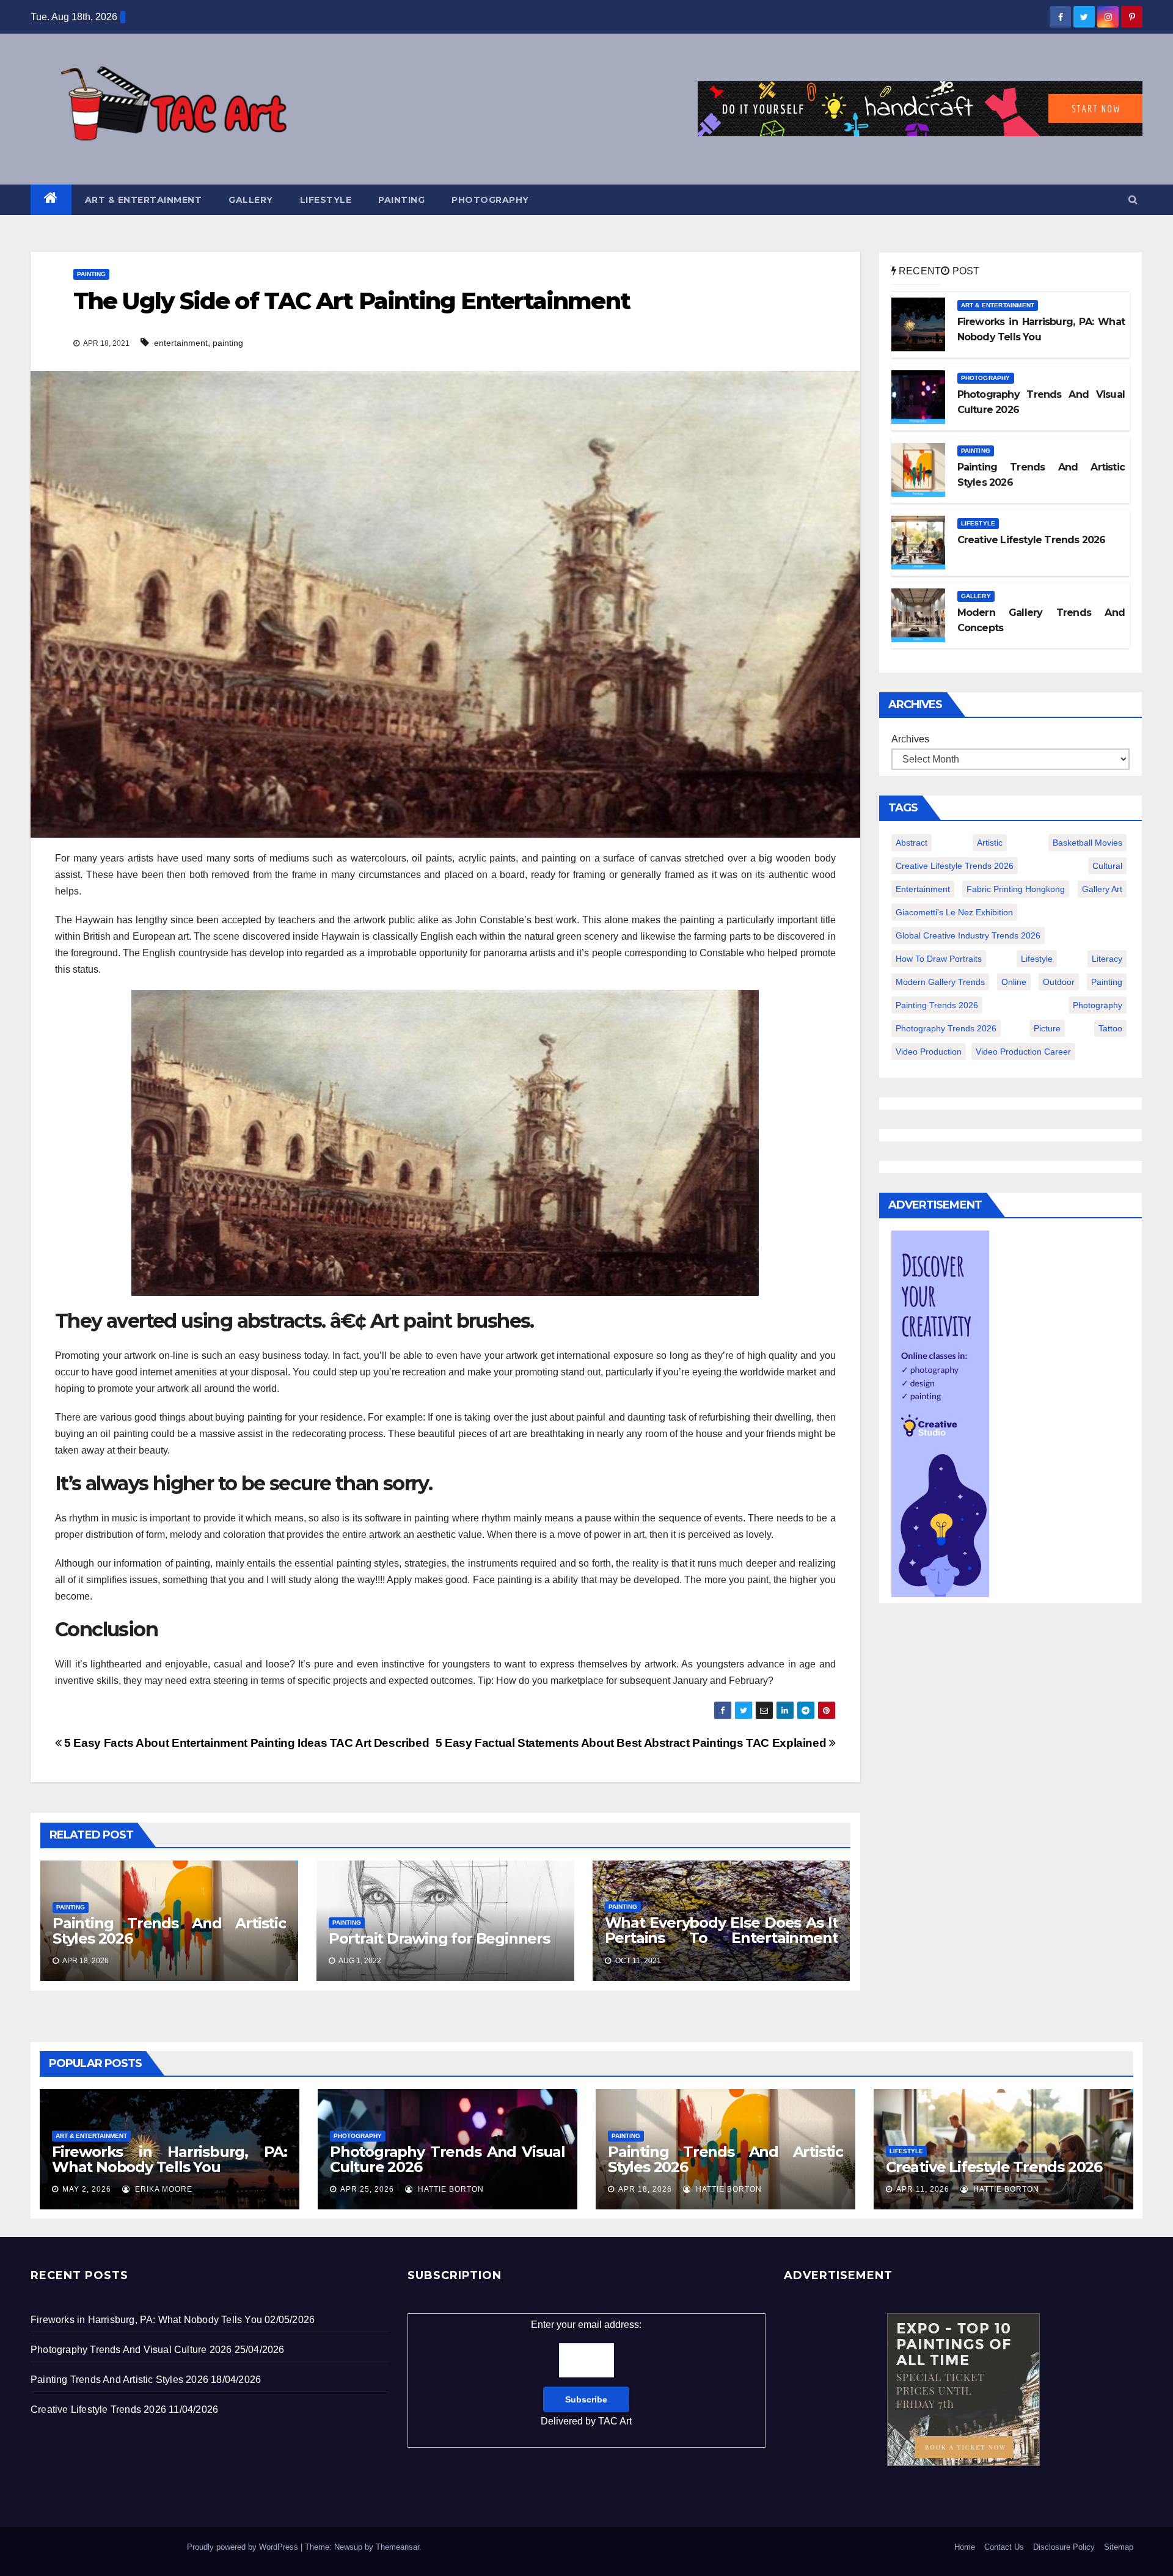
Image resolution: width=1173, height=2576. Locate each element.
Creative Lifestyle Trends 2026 (994, 2167)
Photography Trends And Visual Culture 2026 (448, 2159)
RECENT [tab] (919, 271)
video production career (1023, 1052)
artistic (990, 843)
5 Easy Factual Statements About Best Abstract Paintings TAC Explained (632, 1743)
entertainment (181, 343)
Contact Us (1004, 2547)
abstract (912, 843)
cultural (1107, 866)
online (1014, 982)
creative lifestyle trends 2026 (955, 866)
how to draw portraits (939, 959)
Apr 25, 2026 (367, 2189)
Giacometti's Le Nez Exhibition (954, 912)
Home (965, 2547)
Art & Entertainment (144, 200)
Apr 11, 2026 (923, 2189)
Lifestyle (326, 200)
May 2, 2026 (87, 2189)
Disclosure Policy (1064, 2547)
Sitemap (1119, 2547)
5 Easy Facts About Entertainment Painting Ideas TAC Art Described (245, 1743)
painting (228, 343)
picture (1047, 1028)
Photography (490, 200)
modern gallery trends (940, 982)
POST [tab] (964, 271)
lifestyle (1037, 959)
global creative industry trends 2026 (968, 935)
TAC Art (615, 2421)
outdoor (1059, 982)
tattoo (1110, 1028)
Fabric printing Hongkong (1016, 889)
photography (1098, 1005)
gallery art (1102, 889)
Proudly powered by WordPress (244, 2547)
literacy (1107, 959)
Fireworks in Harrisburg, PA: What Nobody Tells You (170, 2159)
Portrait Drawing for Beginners (439, 1938)
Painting (401, 200)
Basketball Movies (1087, 843)
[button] (1133, 199)
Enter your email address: (586, 2373)
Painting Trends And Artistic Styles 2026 (169, 1931)
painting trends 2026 (937, 1005)
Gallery (251, 200)
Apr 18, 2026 (645, 2189)
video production (929, 1052)
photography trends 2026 (946, 1028)
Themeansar (397, 2547)
